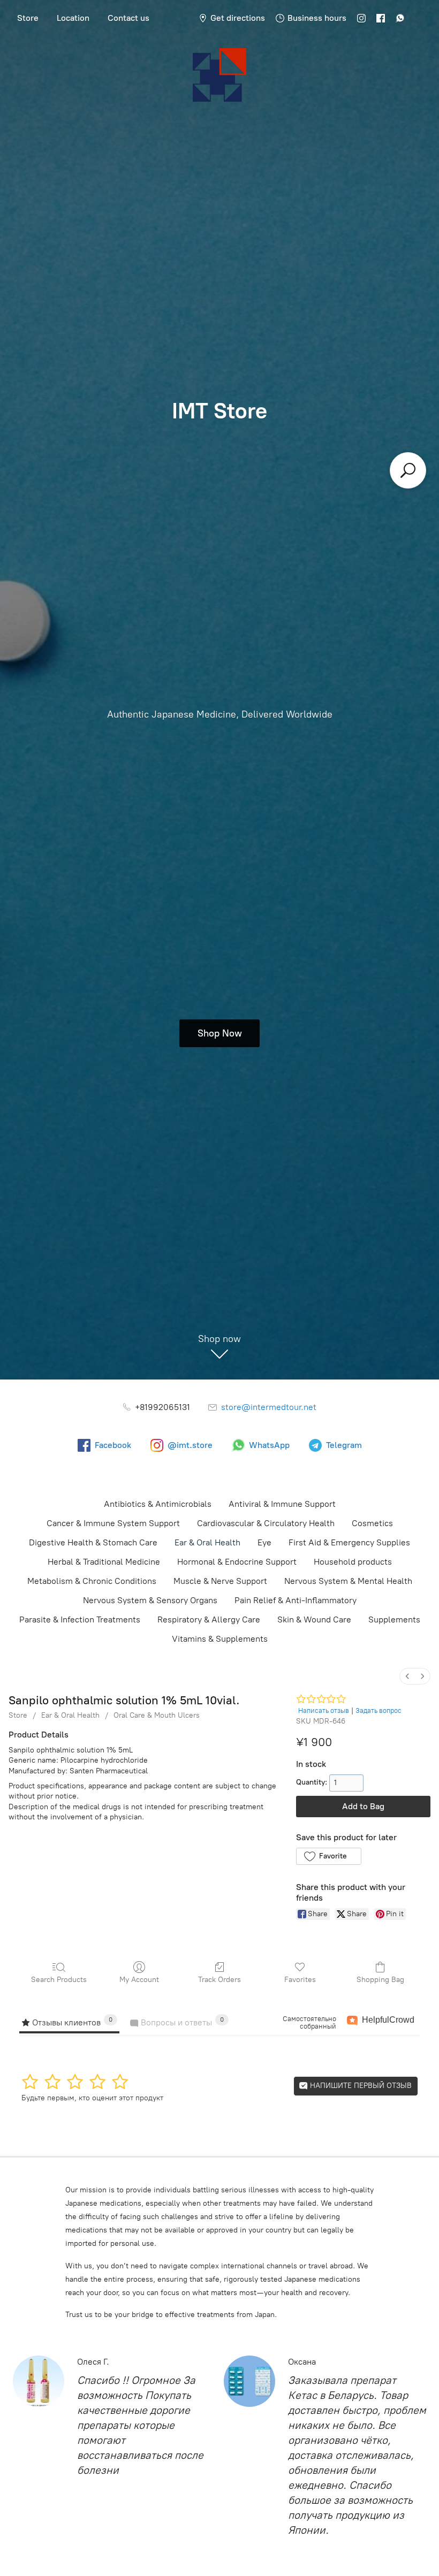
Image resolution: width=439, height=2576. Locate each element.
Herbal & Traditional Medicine (104, 1562)
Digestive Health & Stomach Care (93, 1542)
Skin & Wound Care (314, 1619)
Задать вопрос (379, 1710)
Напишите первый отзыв (360, 2086)
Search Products (59, 1980)
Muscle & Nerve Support (220, 1581)
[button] (328, 1856)
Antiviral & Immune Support (282, 1504)
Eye (264, 1542)
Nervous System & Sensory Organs (150, 1600)
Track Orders (219, 1980)
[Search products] (408, 470)
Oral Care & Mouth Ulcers (157, 1715)
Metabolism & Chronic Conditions (92, 1581)
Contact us (128, 18)
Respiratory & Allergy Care (209, 1619)
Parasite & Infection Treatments (80, 1619)
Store (28, 18)
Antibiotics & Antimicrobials (158, 1504)
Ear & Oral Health (207, 1542)
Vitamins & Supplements (220, 1639)
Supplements (394, 1619)
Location (73, 18)
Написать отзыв (324, 1710)
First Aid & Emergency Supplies (349, 1542)
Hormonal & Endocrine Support (237, 1562)
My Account (139, 1980)
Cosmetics (372, 1523)
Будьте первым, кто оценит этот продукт (92, 2098)
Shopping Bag (380, 1980)
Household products (353, 1562)
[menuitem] (407, 1676)
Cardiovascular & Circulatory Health (266, 1523)
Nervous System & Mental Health (348, 1581)
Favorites (300, 1980)
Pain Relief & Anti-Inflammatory (296, 1600)
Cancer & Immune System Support (113, 1523)
